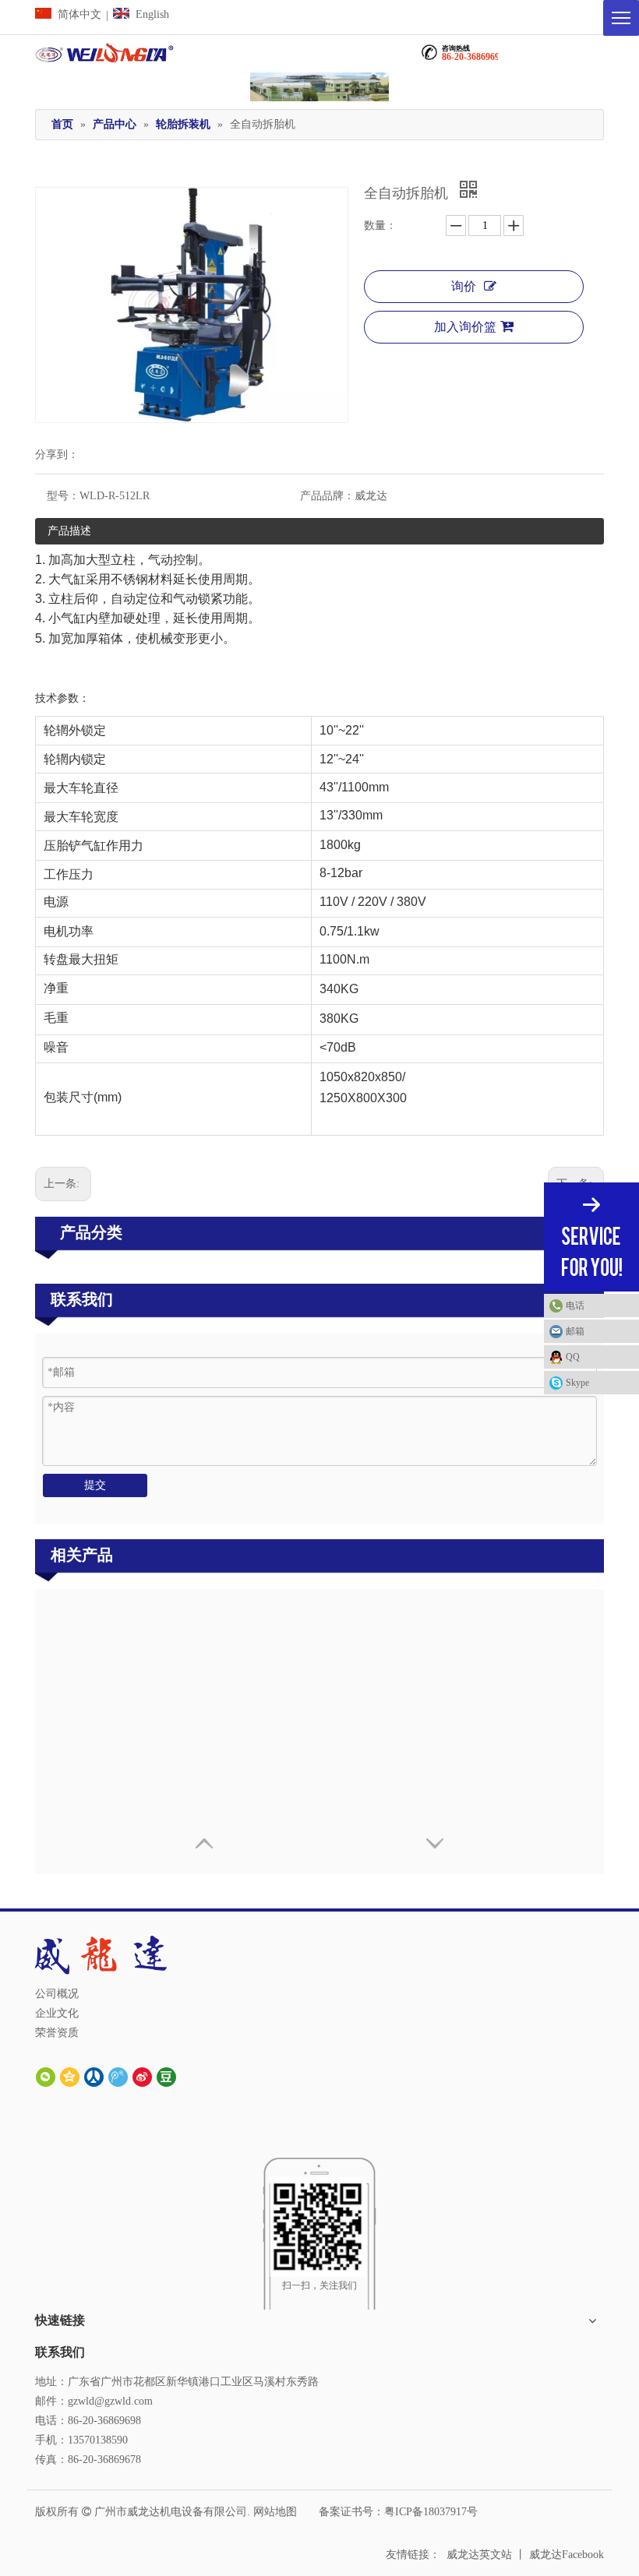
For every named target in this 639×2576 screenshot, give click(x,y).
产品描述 (69, 531)
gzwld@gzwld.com (110, 2401)
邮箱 (575, 1331)
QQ (573, 1357)
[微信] (46, 2076)
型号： (63, 496)
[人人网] (94, 2076)
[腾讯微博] (118, 2076)
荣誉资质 (57, 2033)
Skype (577, 1383)
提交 (95, 1485)
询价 (464, 286)
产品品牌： (327, 496)
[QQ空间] (70, 2076)
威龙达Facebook (567, 2555)
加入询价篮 (465, 327)
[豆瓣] (166, 2076)
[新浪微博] (142, 2076)
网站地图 (275, 2512)
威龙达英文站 (479, 2555)
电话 (575, 1306)
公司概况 (57, 1994)
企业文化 (57, 2013)
